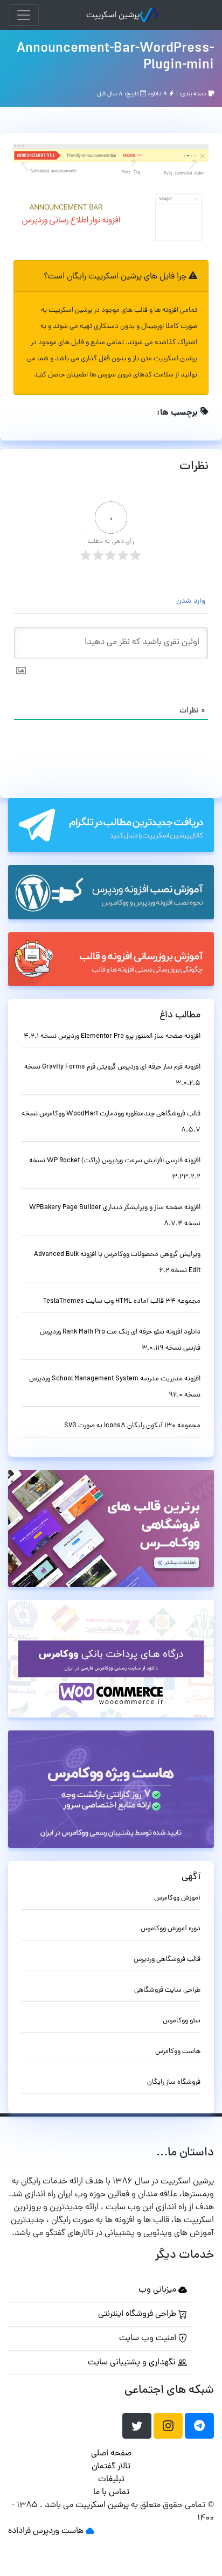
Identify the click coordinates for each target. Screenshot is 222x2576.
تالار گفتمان (111, 2467)
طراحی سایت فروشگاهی (167, 1990)
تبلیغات (111, 2480)
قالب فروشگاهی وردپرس (167, 1960)
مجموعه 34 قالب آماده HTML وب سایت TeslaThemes (122, 1301)
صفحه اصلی (111, 2454)
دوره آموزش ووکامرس (171, 1929)
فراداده (19, 2531)
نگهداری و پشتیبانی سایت (133, 2363)
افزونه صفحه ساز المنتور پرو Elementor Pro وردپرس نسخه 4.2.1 (112, 1036)
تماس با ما (111, 2493)
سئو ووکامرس (182, 2021)
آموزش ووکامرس (177, 1898)
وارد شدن (192, 601)
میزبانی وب (158, 2290)
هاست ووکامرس (178, 2052)
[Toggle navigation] (24, 15)
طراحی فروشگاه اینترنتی (138, 2314)
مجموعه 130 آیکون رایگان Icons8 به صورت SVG (132, 1426)
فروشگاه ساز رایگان (174, 2082)
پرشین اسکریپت (113, 16)
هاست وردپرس (58, 2531)
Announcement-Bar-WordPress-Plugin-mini (115, 57)
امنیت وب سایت (149, 2338)
